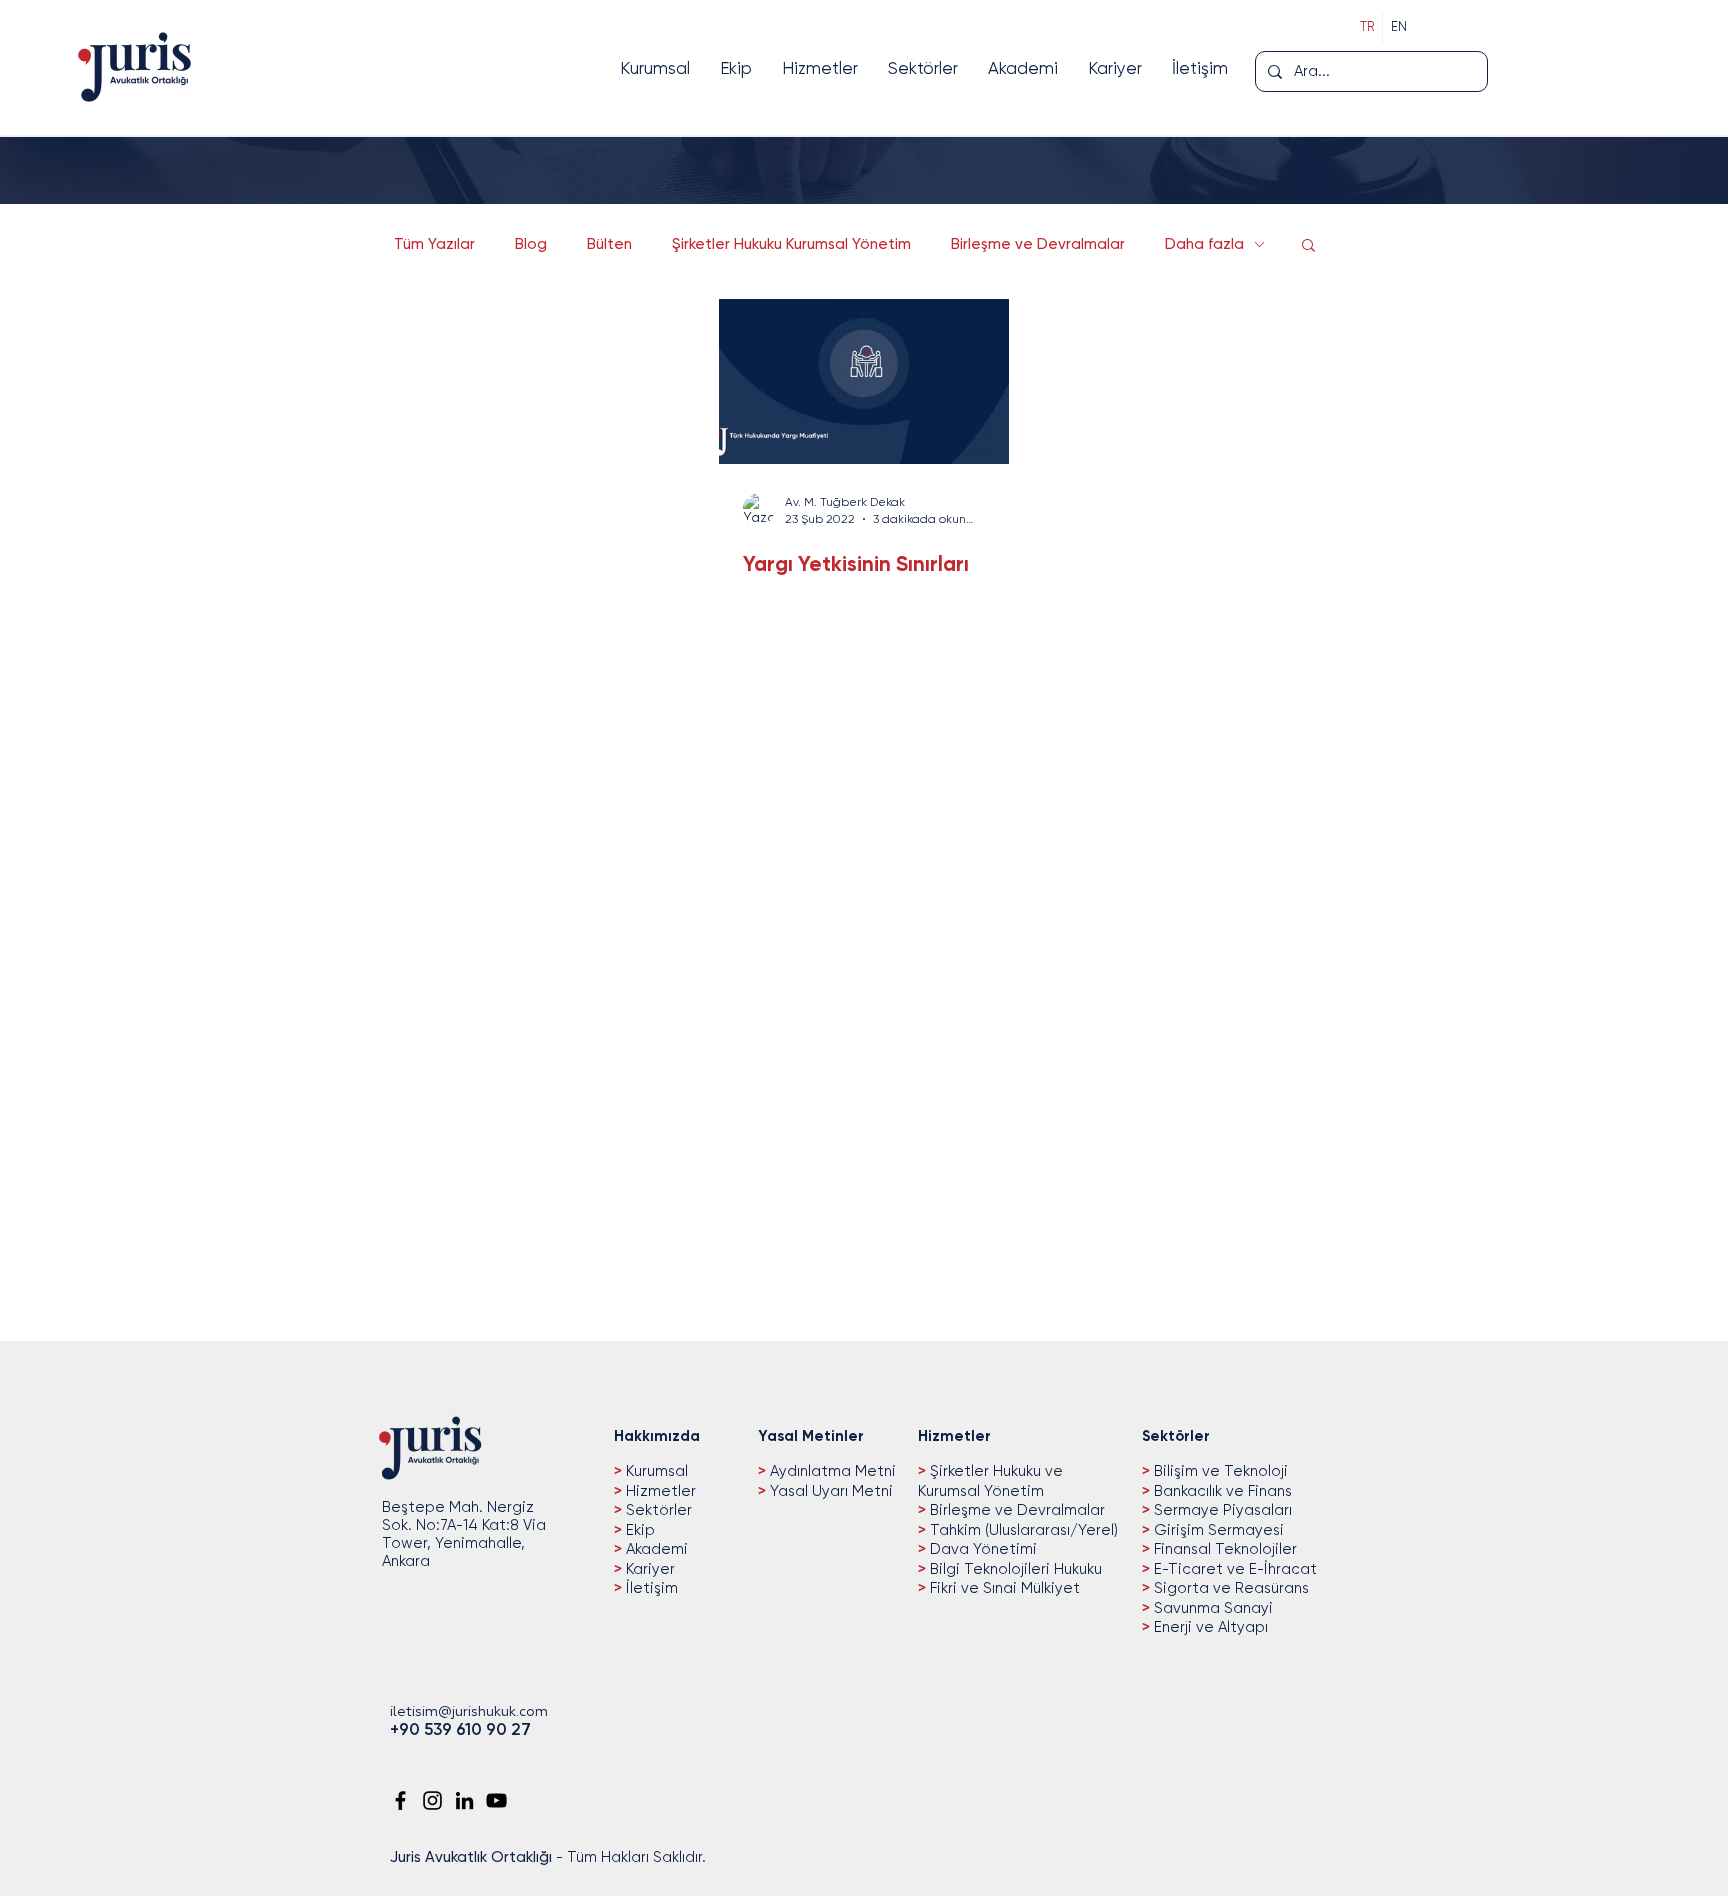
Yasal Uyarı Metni (831, 1491)
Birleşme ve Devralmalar (1038, 244)
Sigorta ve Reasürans (1229, 1588)
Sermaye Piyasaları (1221, 1510)
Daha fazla (1204, 244)
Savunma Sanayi (1211, 1608)
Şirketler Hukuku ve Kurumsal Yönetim (990, 1481)
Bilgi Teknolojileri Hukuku (1014, 1569)
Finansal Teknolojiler (1223, 1549)
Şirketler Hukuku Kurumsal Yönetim (791, 244)
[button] (1308, 246)
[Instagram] (432, 1800)
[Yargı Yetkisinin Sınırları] (864, 381)
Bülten (609, 244)
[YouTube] (496, 1800)
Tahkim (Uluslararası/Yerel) (1022, 1530)
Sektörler (657, 1510)
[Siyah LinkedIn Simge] (464, 1800)
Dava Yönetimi (981, 1549)
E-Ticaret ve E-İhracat (1233, 1569)
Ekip (638, 1530)
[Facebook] (400, 1800)
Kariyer (648, 1569)
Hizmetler (659, 1491)
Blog (531, 244)
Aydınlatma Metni (833, 1471)
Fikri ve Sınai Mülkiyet (1003, 1588)
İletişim (650, 1588)
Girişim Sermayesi (1217, 1530)
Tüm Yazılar (434, 244)
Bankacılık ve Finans (1221, 1491)
